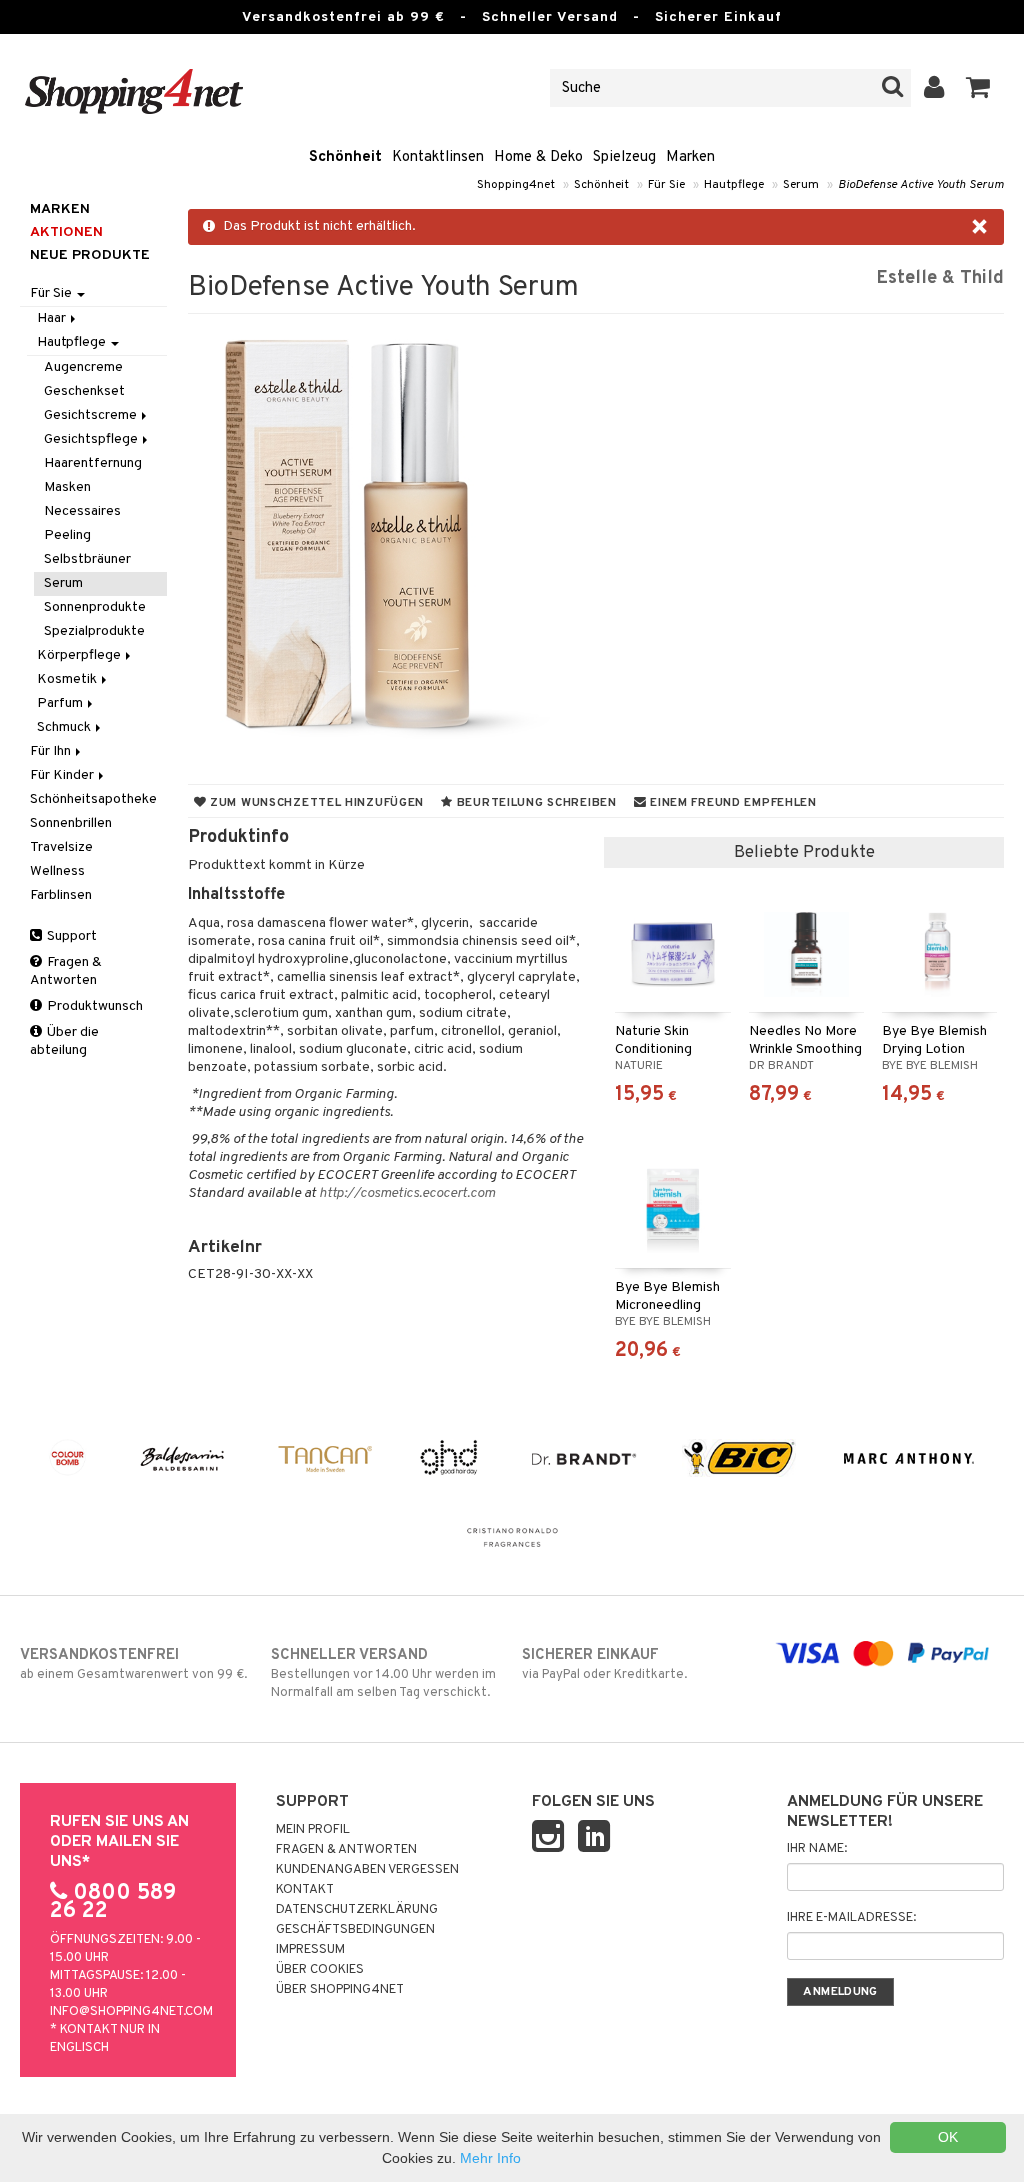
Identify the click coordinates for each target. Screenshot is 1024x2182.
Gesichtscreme (92, 415)
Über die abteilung (64, 1041)
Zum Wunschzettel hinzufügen (315, 803)
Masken (67, 487)
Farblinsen (61, 895)
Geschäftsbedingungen (355, 1930)
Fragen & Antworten (66, 971)
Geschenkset (84, 391)
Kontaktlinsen (438, 157)
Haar (53, 318)
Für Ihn (52, 751)
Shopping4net (516, 185)
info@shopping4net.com (131, 2012)
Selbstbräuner (87, 559)
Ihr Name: (817, 1849)
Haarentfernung (93, 463)
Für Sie (666, 185)
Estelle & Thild (940, 278)
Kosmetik (68, 679)
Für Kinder (63, 775)
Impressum (310, 1950)
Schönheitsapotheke (93, 799)
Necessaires (82, 511)
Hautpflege (734, 185)
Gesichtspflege (92, 439)
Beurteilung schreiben (535, 803)
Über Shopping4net (340, 1990)
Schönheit (345, 157)
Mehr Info (490, 2158)
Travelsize (61, 847)
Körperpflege (80, 655)
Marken (690, 157)
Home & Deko (538, 157)
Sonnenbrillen (71, 823)
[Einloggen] (934, 88)
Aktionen (66, 232)
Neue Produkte (90, 255)
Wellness (57, 871)
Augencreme (83, 367)
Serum (801, 185)
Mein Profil (313, 1830)
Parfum (61, 703)
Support (70, 936)
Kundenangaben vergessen (367, 1870)
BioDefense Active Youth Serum (921, 185)
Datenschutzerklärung (357, 1910)
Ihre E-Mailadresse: (851, 1918)
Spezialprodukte (94, 631)
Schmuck (65, 727)
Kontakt (305, 1890)
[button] (978, 88)
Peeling (67, 535)
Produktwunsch (93, 1006)
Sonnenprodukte (95, 607)
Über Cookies (320, 1970)
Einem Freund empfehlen (731, 803)
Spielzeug (624, 157)
